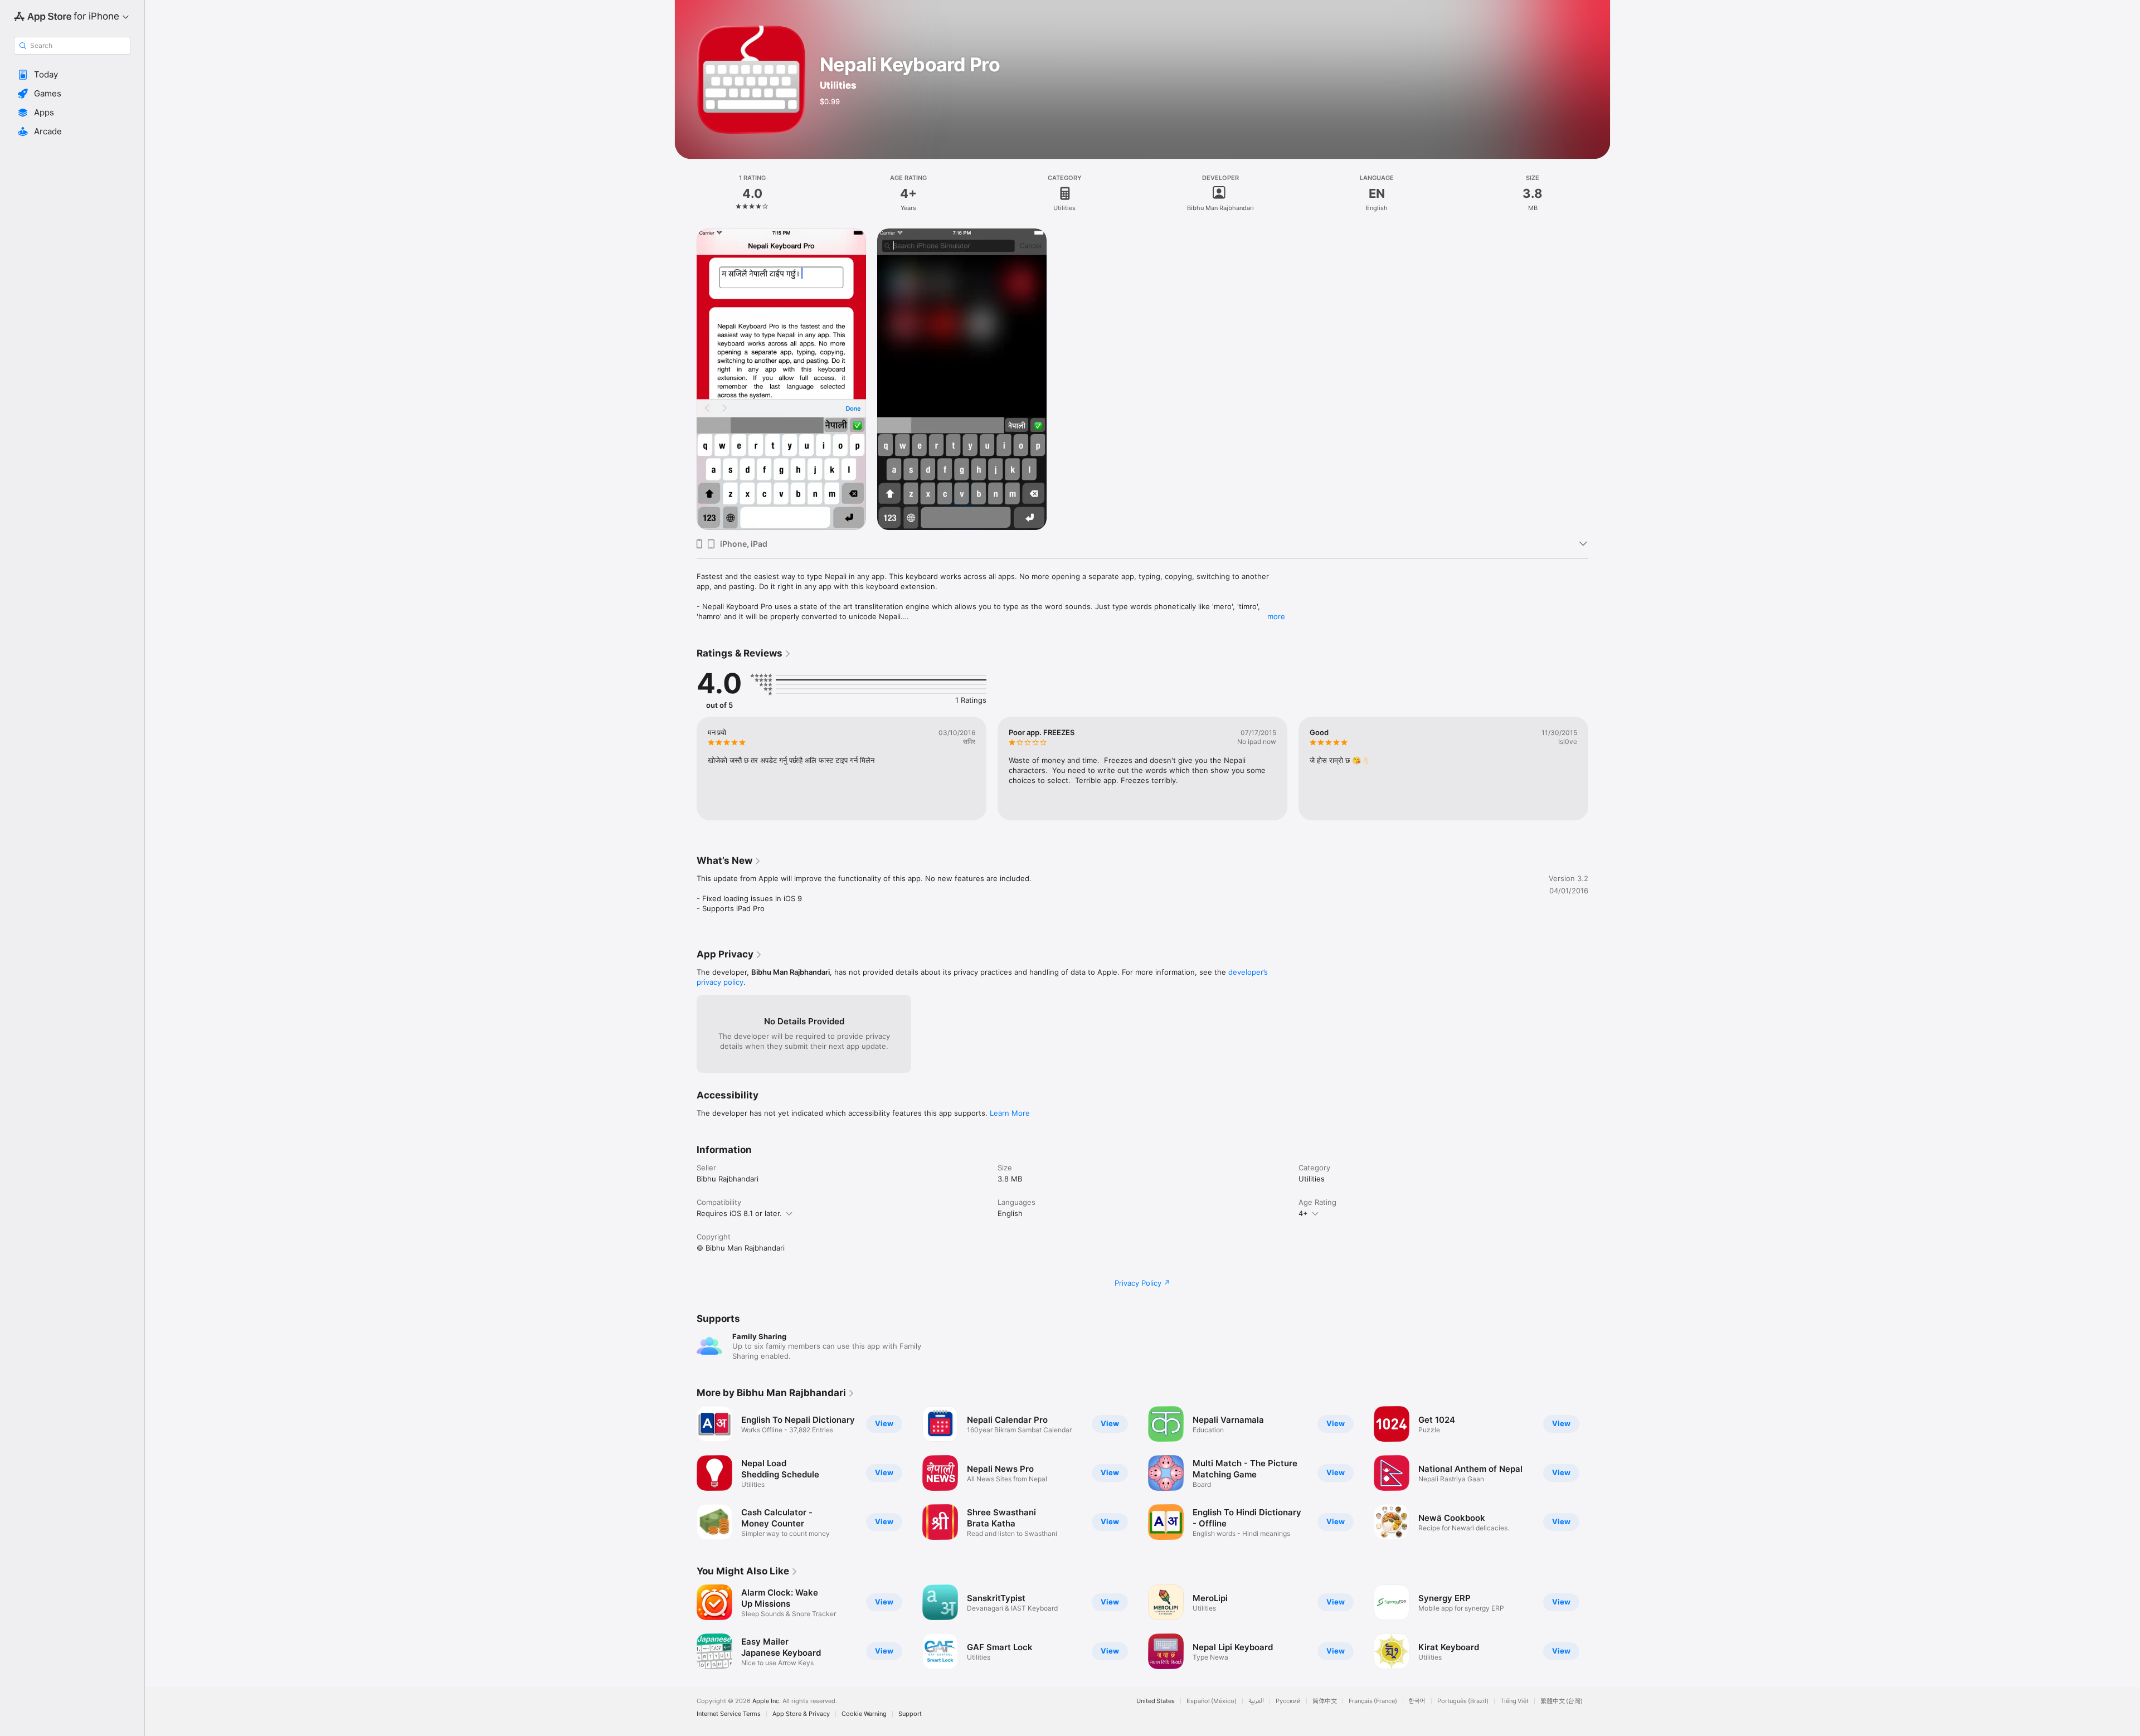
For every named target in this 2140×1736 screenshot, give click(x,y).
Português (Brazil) (1463, 1701)
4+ (1303, 1213)
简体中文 (1325, 1701)
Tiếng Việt (1514, 1701)
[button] (72, 75)
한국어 (1417, 1701)
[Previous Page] (685, 1473)
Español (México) (1212, 1701)
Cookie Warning (864, 1714)
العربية (1256, 1701)
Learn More (1010, 1113)
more (1276, 616)
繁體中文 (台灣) (1562, 1701)
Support (910, 1714)
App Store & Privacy (801, 1714)
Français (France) (1373, 1701)
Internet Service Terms (729, 1714)
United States (1156, 1701)
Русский (1288, 1701)
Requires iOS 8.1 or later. (739, 1213)
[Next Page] (1599, 1473)
